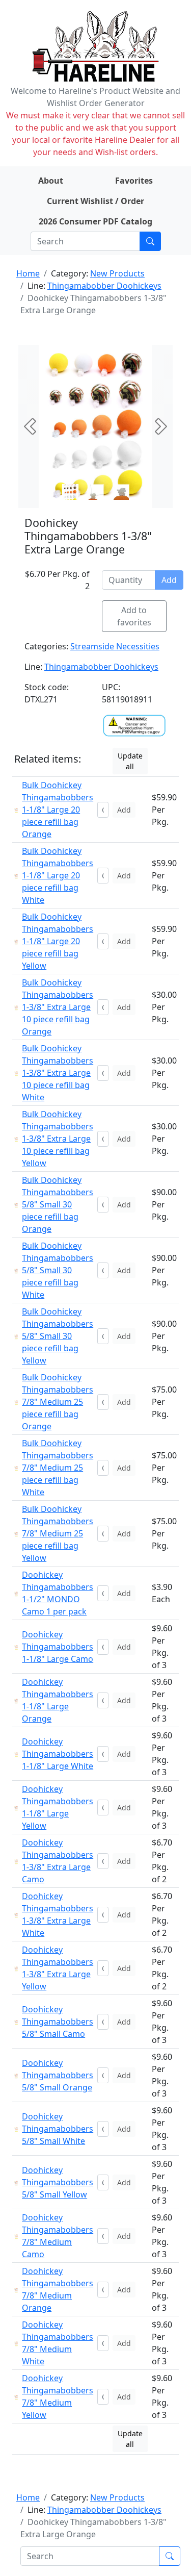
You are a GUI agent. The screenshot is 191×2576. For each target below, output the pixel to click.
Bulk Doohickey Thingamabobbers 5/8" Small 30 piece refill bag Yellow (58, 1336)
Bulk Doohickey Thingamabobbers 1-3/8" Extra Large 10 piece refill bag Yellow (58, 1139)
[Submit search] (150, 241)
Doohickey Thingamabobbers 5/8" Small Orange (58, 2075)
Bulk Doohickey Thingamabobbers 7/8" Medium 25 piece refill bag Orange (58, 1402)
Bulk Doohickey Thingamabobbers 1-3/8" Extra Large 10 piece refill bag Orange (58, 1007)
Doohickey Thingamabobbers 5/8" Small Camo (58, 2022)
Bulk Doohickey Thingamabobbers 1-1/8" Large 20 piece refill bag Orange (58, 810)
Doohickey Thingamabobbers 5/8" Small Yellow (58, 2182)
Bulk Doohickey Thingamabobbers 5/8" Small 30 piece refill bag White (58, 1270)
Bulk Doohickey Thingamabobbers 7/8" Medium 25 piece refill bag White (58, 1468)
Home (28, 273)
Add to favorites (134, 616)
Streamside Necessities (115, 646)
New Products (117, 273)
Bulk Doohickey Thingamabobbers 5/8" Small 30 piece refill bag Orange (58, 1204)
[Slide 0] (70, 492)
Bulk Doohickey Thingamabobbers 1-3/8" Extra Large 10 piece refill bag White (58, 1073)
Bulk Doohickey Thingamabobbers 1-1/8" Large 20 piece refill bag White (58, 875)
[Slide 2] (121, 492)
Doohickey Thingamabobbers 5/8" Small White (58, 2129)
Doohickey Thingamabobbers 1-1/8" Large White (58, 1754)
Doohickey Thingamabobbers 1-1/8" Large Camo (58, 1647)
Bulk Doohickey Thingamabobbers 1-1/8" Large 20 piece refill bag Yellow (58, 941)
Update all (130, 761)
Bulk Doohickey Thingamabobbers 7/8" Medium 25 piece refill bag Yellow (58, 1533)
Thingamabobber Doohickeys (104, 286)
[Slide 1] (96, 492)
